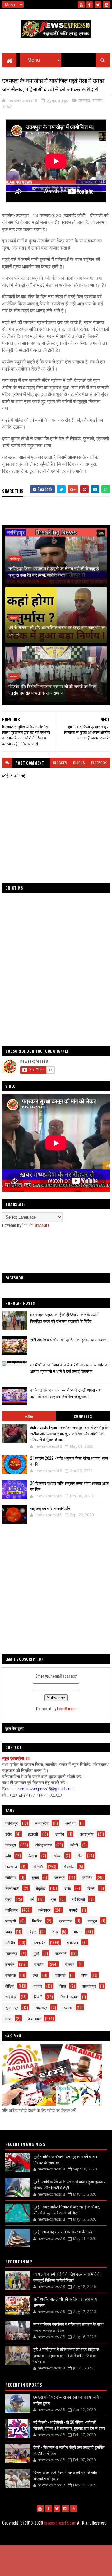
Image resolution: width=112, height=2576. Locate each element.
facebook (99, 763)
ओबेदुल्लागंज (44, 1845)
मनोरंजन (72, 1942)
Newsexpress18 (86, 2538)
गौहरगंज (69, 1866)
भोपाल (78, 1932)
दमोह (68, 1888)
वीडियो (7, 107)
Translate (42, 1225)
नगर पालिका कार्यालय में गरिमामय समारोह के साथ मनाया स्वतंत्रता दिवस (68, 2327)
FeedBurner (66, 1708)
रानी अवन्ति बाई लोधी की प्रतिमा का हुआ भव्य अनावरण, (69, 1339)
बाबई (9, 1932)
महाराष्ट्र (11, 1953)
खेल (80, 1856)
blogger (60, 763)
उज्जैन (60, 1834)
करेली (74, 1845)
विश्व (84, 1975)
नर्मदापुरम (44, 1910)
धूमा (54, 1899)
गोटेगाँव (14, 617)
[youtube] (81, 5)
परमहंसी (11, 1921)
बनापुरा (92, 1921)
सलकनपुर (89, 1986)
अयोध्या (70, 1823)
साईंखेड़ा (11, 1997)
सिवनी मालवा (69, 1997)
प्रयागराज (65, 1921)
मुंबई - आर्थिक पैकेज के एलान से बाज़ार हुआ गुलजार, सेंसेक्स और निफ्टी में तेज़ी (70, 2184)
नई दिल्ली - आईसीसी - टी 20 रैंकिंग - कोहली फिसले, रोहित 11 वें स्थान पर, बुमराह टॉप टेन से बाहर (69, 2425)
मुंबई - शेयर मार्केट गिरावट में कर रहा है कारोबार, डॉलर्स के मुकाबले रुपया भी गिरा (67, 2210)
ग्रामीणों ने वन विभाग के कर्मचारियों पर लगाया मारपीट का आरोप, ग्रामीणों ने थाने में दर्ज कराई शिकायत (70, 1368)
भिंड (55, 1932)
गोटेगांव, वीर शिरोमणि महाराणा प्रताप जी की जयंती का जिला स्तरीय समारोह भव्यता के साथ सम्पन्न (52, 689)
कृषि (8, 1856)
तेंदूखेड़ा (41, 1888)
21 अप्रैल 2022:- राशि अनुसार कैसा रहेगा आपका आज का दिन (69, 1461)
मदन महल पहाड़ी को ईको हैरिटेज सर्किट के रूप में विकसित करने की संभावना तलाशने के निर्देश (64, 1318)
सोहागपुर (41, 2008)
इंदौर (8, 1834)
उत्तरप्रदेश (87, 1834)
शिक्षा (63, 1986)
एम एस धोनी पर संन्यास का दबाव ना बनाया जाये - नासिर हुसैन (67, 2400)
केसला (33, 1856)
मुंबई (36, 1953)
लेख (35, 1975)
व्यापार (38, 1986)
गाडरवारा (11, 1866)
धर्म (32, 1899)
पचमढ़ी (73, 1910)
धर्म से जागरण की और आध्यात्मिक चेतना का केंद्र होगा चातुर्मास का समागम (57, 630)
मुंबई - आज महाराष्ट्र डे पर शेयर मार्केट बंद (63, 2232)
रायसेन (97, 100)
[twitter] (98, 5)
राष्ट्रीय (39, 1964)
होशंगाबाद (34, 2018)
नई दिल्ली (79, 1899)
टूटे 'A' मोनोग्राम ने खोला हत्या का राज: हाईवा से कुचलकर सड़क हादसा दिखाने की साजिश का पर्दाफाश (66, 2355)
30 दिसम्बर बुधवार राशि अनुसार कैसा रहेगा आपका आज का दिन (69, 1486)
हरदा (8, 2018)
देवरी (8, 1899)
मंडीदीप (10, 1942)
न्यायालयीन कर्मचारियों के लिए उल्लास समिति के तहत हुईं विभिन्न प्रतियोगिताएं (67, 2277)
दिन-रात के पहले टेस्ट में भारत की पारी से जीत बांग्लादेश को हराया (65, 2475)
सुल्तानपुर (12, 2008)
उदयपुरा (84, 100)
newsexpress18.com (60, 2523)
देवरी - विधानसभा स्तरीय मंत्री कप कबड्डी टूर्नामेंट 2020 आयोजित (69, 2450)
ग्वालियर (11, 1877)
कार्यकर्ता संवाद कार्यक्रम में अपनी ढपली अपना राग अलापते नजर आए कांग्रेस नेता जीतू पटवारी (65, 1393)
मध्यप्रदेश (42, 1823)
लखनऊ (11, 1975)
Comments (83, 1416)
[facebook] (90, 5)
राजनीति (61, 1953)
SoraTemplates (37, 2538)
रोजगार (70, 1964)
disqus (79, 763)
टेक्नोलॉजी (12, 1888)
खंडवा (57, 1856)
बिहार (32, 1932)
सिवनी (38, 1997)
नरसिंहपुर (15, 558)
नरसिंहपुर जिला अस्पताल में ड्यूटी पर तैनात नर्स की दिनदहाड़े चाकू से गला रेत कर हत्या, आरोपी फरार (54, 571)
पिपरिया (37, 1921)
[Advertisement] (56, 1250)
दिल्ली (91, 1888)
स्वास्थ (68, 2008)
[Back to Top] (74, 2508)
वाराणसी (60, 1975)
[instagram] (106, 5)
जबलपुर (60, 1877)
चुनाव (35, 1877)
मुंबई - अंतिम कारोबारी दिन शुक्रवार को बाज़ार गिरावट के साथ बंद (65, 2159)
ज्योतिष (29, 1416)
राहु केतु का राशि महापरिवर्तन (50, 1508)
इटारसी (33, 1834)
